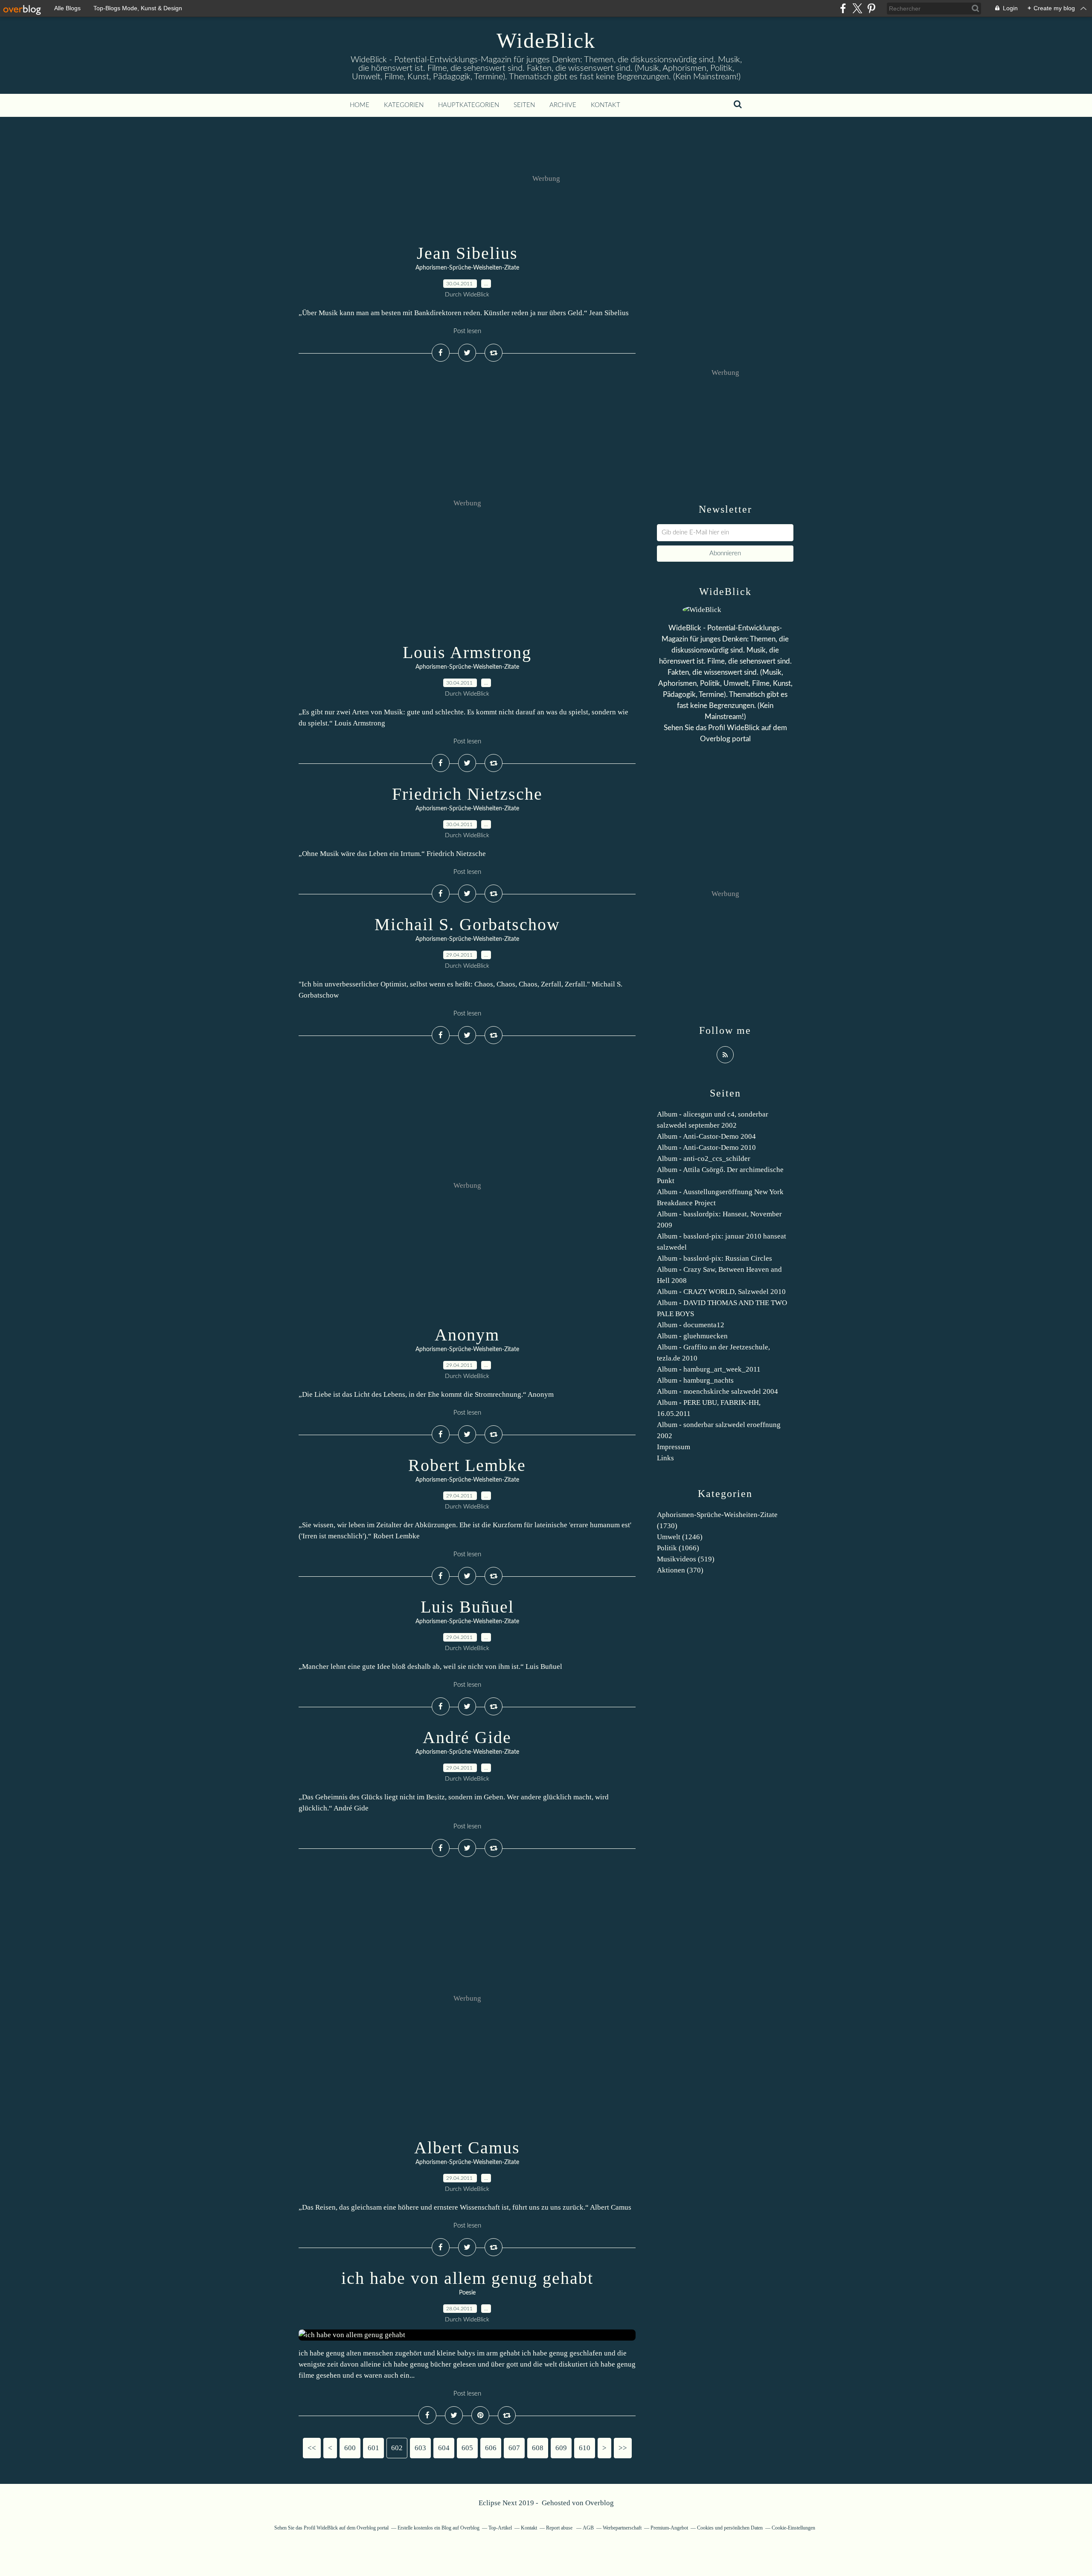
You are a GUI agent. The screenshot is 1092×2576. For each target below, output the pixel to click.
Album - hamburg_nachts (695, 1380)
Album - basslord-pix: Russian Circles (714, 1258)
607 (514, 2448)
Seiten (524, 105)
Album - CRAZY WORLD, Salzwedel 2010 (721, 1292)
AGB (588, 2528)
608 (538, 2448)
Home (360, 105)
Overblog (600, 2503)
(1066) (678, 1548)
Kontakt (606, 105)
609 (561, 2448)
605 (467, 2448)
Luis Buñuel (467, 1607)
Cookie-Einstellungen (793, 2528)
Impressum (674, 1447)
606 (491, 2448)
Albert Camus (467, 2148)
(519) (686, 1559)
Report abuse (560, 2528)
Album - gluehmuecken (692, 1336)
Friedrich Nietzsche (467, 794)
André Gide (467, 1737)
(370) (680, 1570)
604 (444, 2448)
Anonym (467, 1335)
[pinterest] (871, 8)
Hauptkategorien (469, 105)
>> (623, 2448)
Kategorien (404, 105)
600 (350, 2448)
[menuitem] (360, 105)
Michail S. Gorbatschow (467, 924)
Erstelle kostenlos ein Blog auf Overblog (439, 2528)
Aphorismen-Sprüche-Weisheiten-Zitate (467, 268)
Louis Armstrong (467, 652)
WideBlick (546, 41)
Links (665, 1458)
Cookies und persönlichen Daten (730, 2528)
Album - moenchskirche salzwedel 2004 (717, 1391)
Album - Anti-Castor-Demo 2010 (706, 1147)
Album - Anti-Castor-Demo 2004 (706, 1136)
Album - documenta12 (691, 1325)
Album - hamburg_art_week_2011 (709, 1369)
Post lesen (467, 331)
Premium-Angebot (669, 2528)
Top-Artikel (500, 2528)
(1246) (680, 1537)
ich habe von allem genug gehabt (467, 2278)
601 (373, 2448)
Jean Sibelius (467, 253)
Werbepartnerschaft (622, 2528)
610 (585, 2448)
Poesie (467, 2293)
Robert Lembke (467, 1465)
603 (420, 2448)
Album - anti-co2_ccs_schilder (704, 1159)
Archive (563, 105)
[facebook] (843, 8)
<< (312, 2448)
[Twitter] (857, 8)
